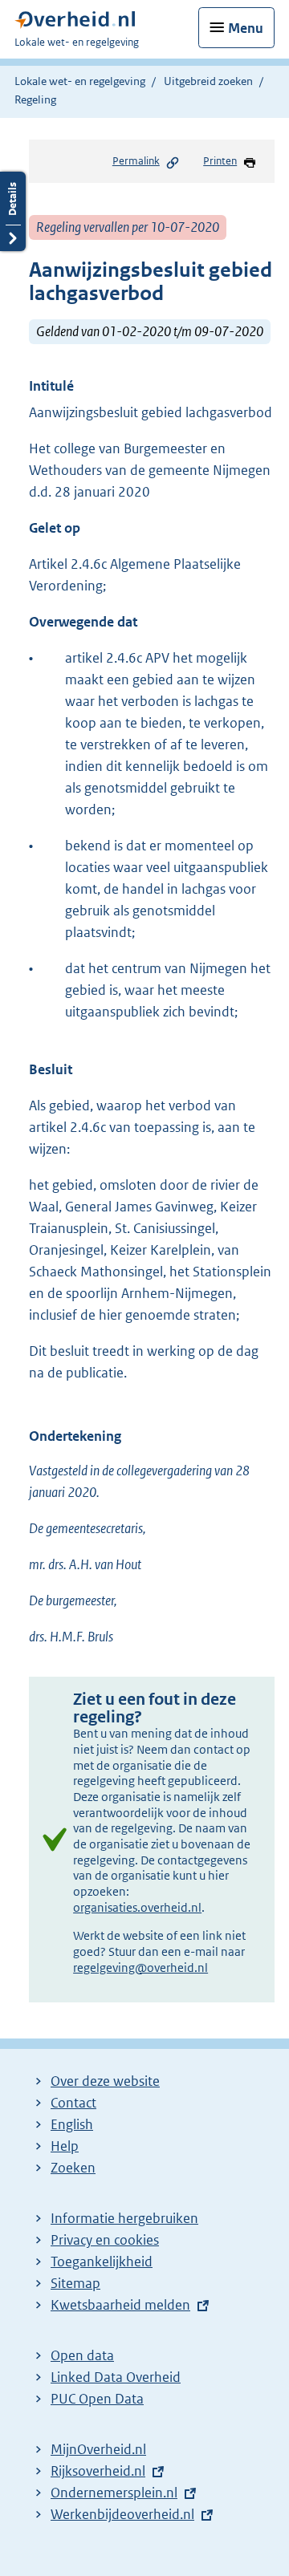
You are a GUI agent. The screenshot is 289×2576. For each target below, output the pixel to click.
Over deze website (105, 2081)
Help (65, 2146)
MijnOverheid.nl (98, 2449)
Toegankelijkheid (102, 2262)
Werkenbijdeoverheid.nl (122, 2514)
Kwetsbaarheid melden (120, 2305)
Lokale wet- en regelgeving (80, 81)
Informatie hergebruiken (124, 2218)
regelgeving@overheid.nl (140, 1967)
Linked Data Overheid (116, 2377)
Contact (73, 2103)
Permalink (136, 161)
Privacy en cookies (105, 2240)
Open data (82, 2355)
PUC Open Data (97, 2399)
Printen (220, 161)
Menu (246, 28)
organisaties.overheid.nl (137, 1907)
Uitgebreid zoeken (208, 81)
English (72, 2124)
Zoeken (73, 2168)
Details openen (13, 211)
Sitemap (75, 2283)
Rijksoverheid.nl (98, 2471)
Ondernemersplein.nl (114, 2493)
